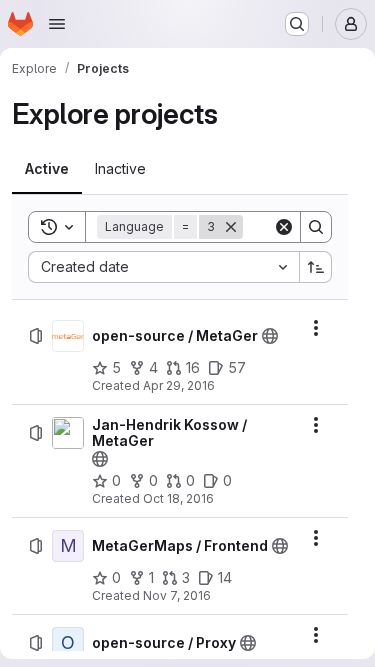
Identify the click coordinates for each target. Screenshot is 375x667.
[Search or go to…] (297, 24)
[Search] (316, 227)
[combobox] (163, 267)
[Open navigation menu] (57, 24)
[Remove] (231, 227)
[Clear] (284, 227)
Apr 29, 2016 (179, 385)
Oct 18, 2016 (178, 498)
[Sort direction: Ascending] (316, 267)
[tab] (47, 169)
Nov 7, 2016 (177, 595)
